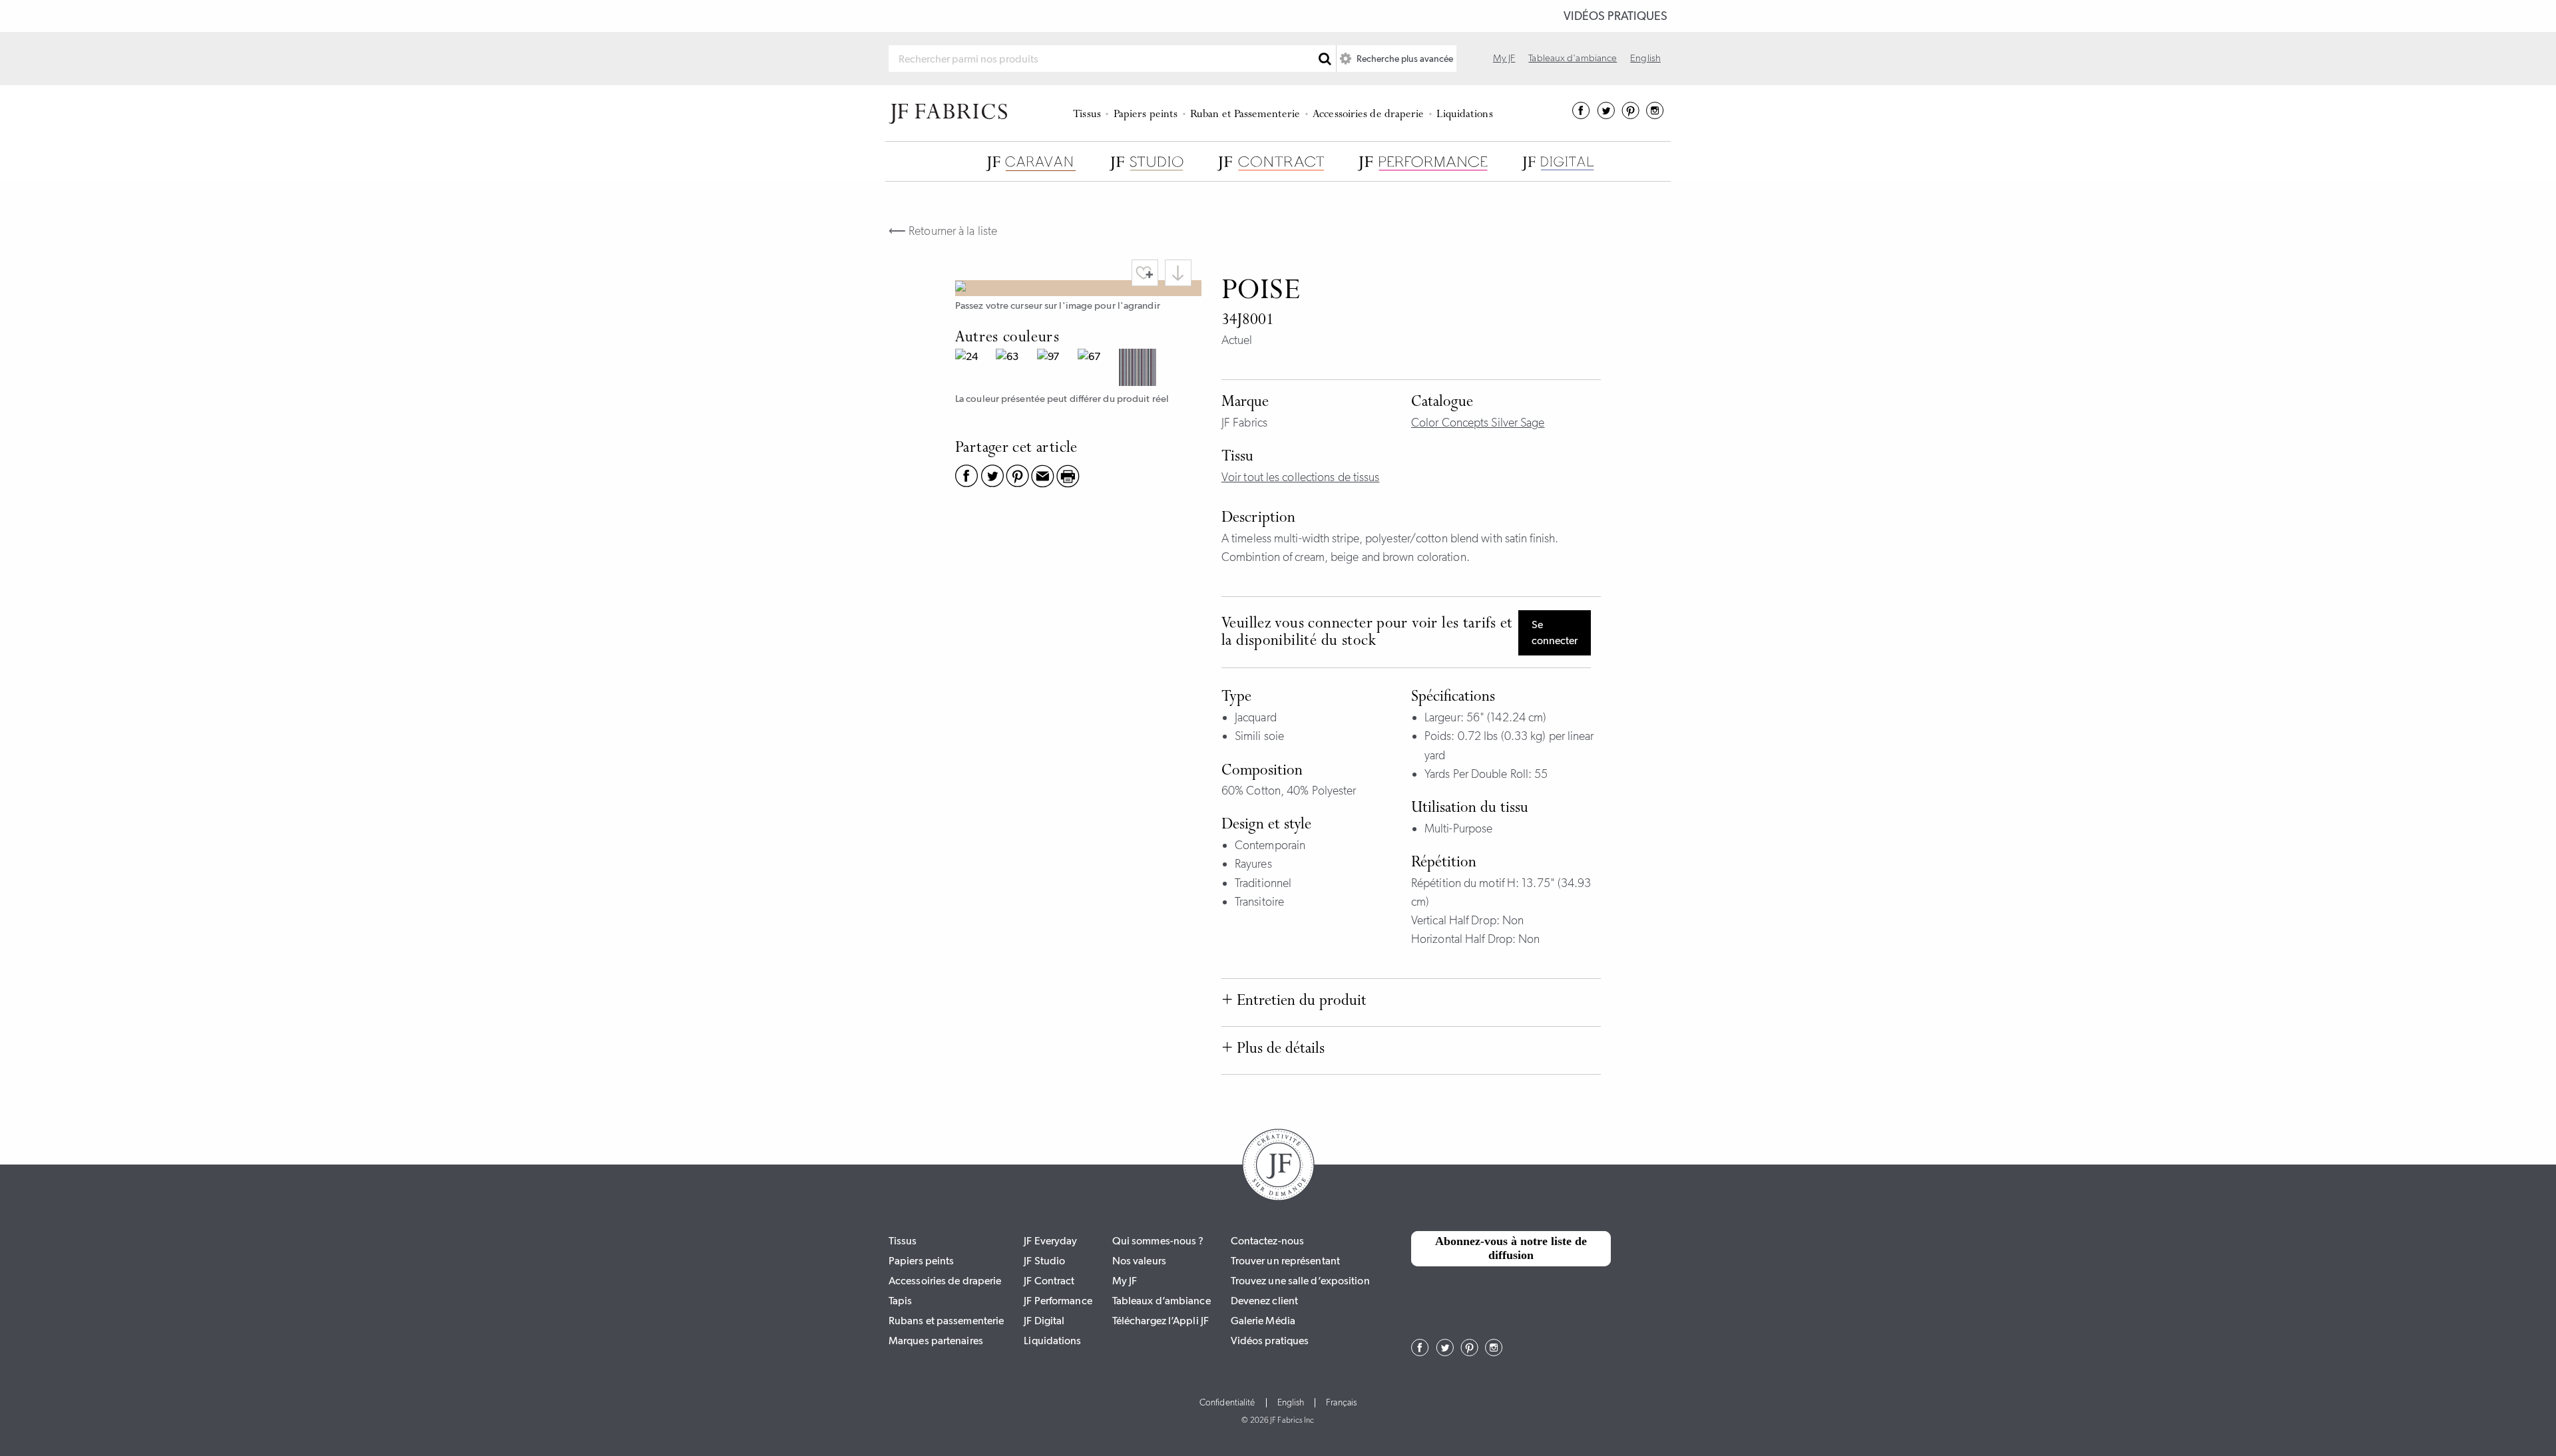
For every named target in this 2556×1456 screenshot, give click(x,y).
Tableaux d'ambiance (1573, 58)
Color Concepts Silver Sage (1478, 423)
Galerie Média (1263, 1321)
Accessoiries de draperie (1368, 115)
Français (1341, 1403)
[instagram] (1655, 115)
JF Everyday (1050, 1241)
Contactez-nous (1267, 1241)
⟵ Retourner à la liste (943, 231)
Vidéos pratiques (1615, 16)
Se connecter (1555, 633)
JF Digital (1044, 1321)
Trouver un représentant (1285, 1261)
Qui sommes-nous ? (1158, 1241)
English (1645, 58)
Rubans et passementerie (946, 1321)
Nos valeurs (1139, 1261)
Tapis (901, 1301)
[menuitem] (1089, 113)
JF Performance (1058, 1301)
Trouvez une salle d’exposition (1300, 1281)
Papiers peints (1146, 115)
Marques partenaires (936, 1341)
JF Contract (1049, 1281)
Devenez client (1264, 1301)
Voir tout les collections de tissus (1301, 477)
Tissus (1087, 115)
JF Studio (1044, 1261)
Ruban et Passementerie (1245, 115)
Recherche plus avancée (1404, 59)
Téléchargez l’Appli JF (1161, 1321)
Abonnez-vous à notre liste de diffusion (1511, 1248)
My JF (1504, 58)
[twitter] (1606, 115)
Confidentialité (1227, 1403)
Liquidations (1464, 115)
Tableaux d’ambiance (1162, 1301)
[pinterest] (1630, 115)
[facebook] (1581, 115)
